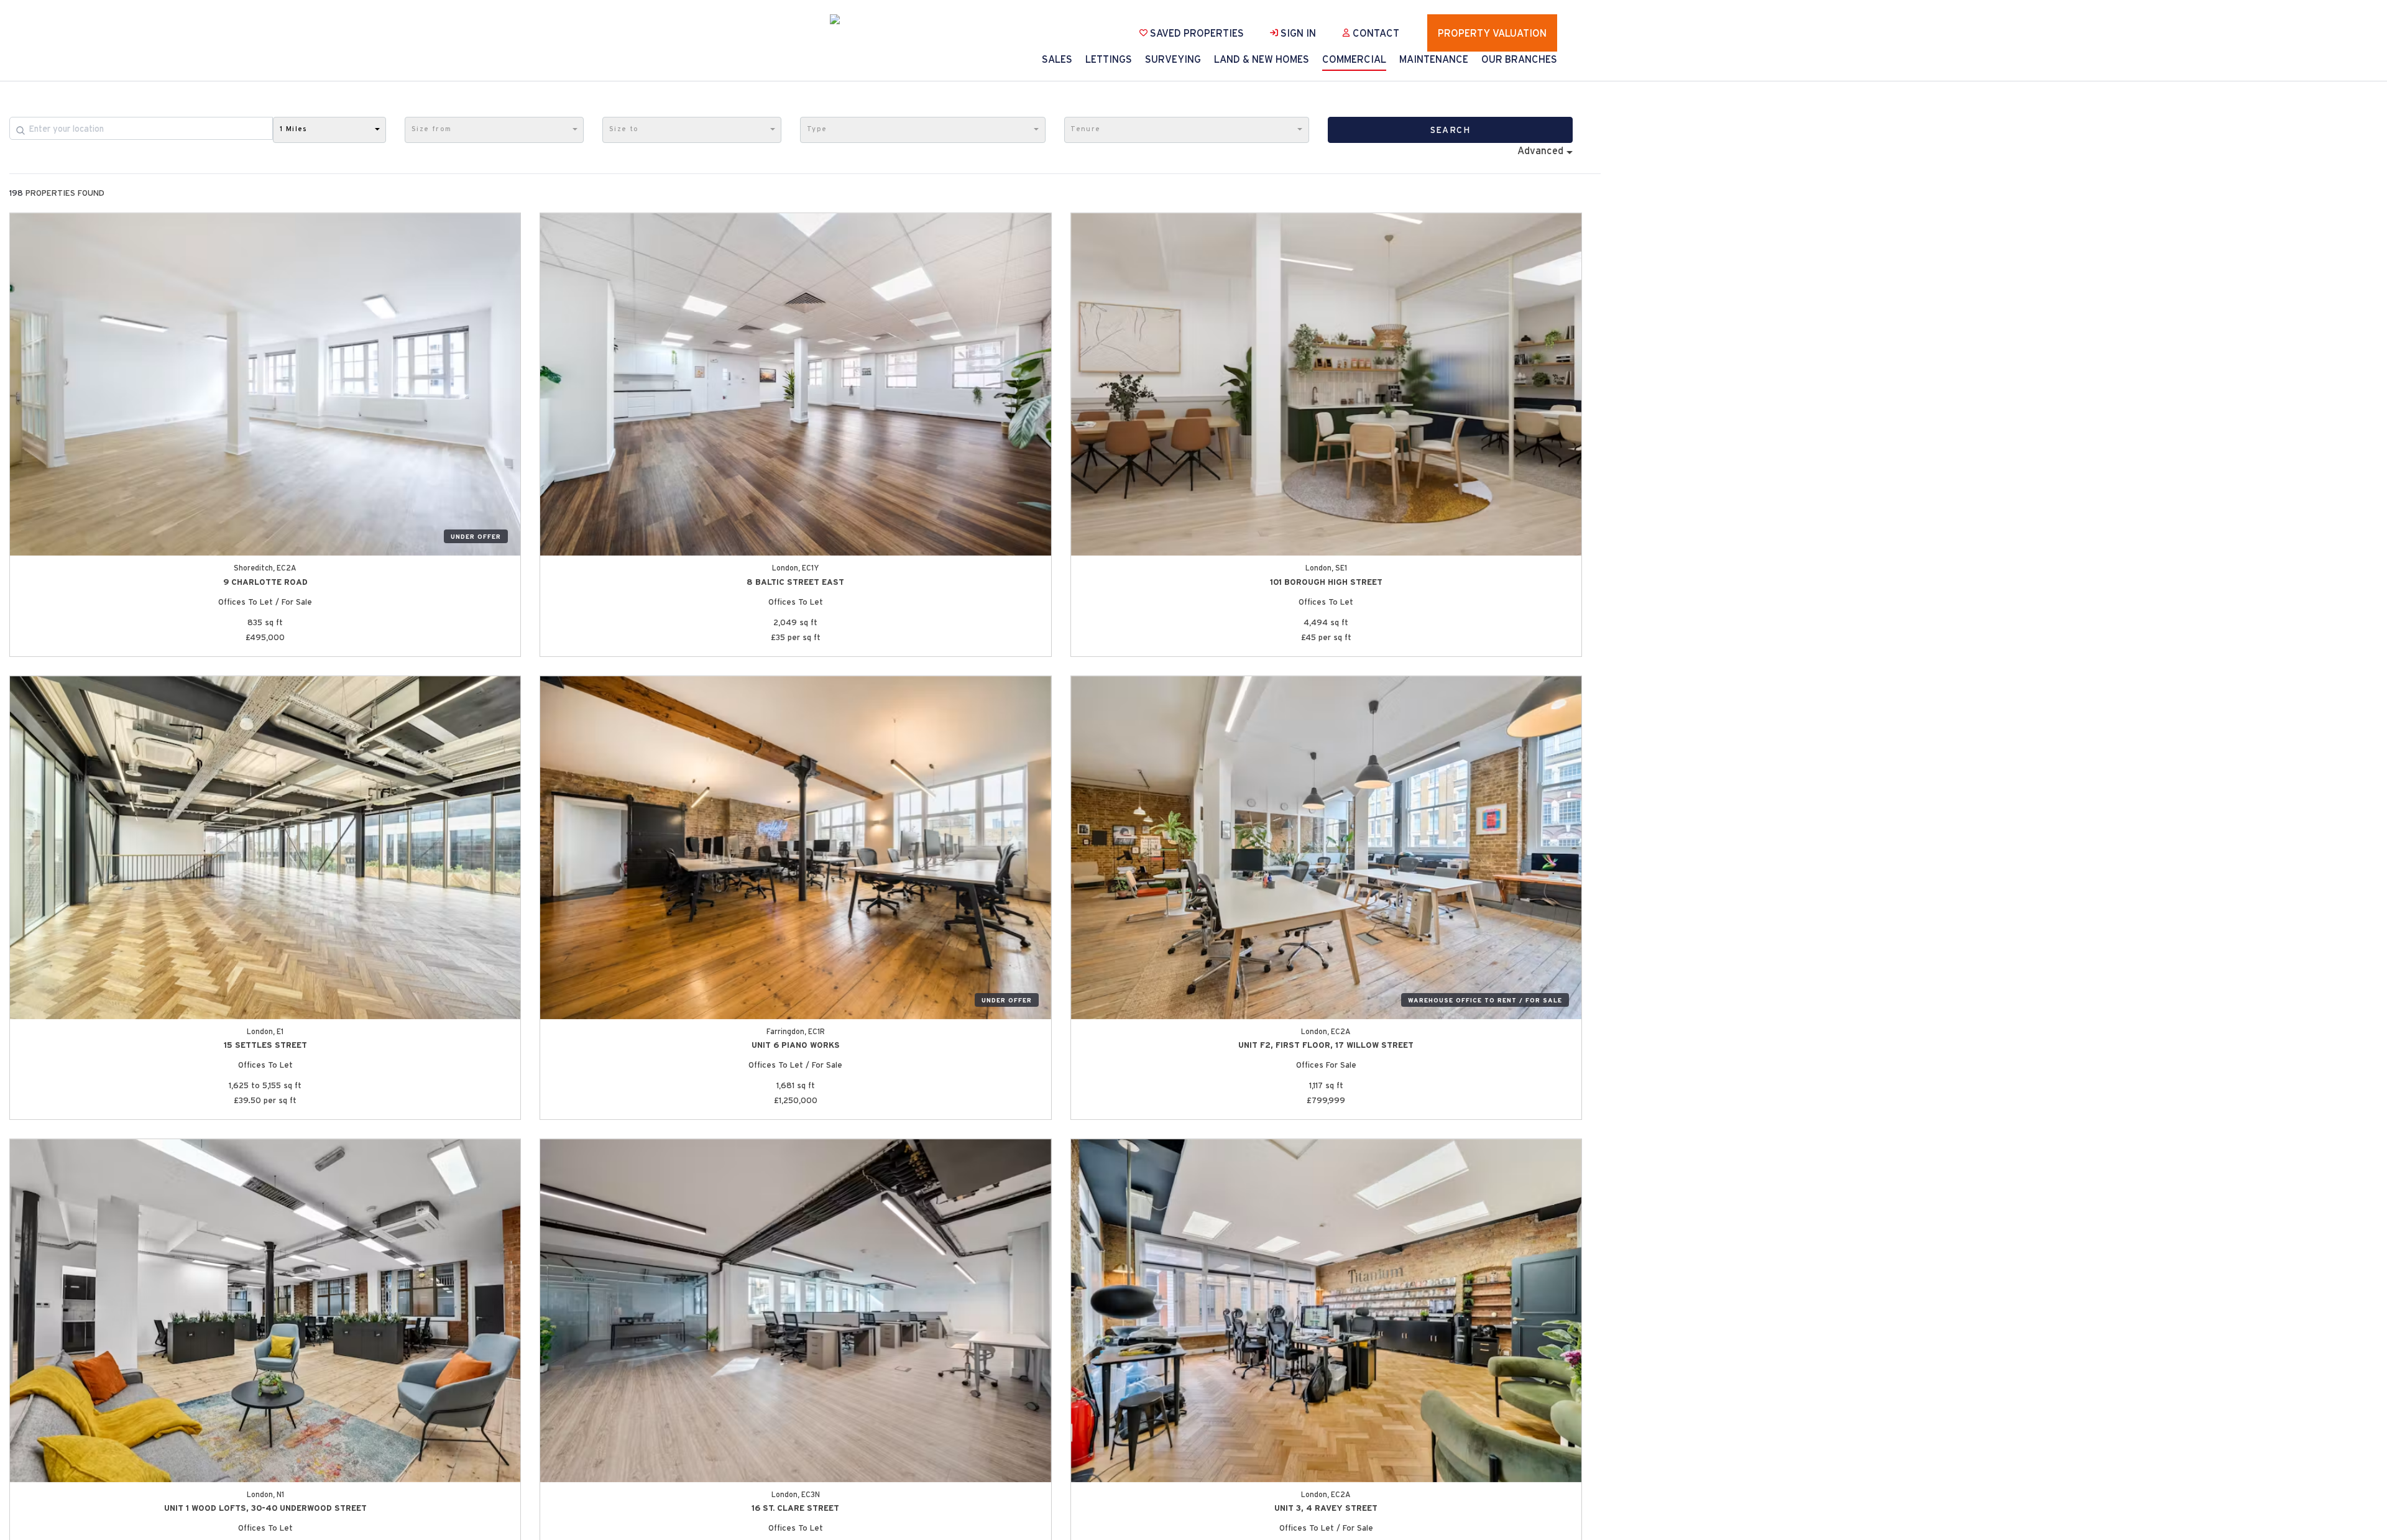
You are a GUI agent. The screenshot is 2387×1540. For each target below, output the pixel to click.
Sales (1057, 59)
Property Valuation (1492, 33)
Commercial (1354, 59)
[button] (329, 130)
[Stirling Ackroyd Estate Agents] (861, 19)
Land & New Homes (1262, 59)
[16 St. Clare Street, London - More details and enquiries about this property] (795, 1311)
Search (1450, 130)
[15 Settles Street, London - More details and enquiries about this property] (265, 848)
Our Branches (1519, 59)
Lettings (1109, 59)
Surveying (1173, 59)
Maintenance (1434, 59)
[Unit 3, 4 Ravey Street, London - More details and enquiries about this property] (1326, 1311)
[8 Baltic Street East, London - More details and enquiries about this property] (795, 385)
